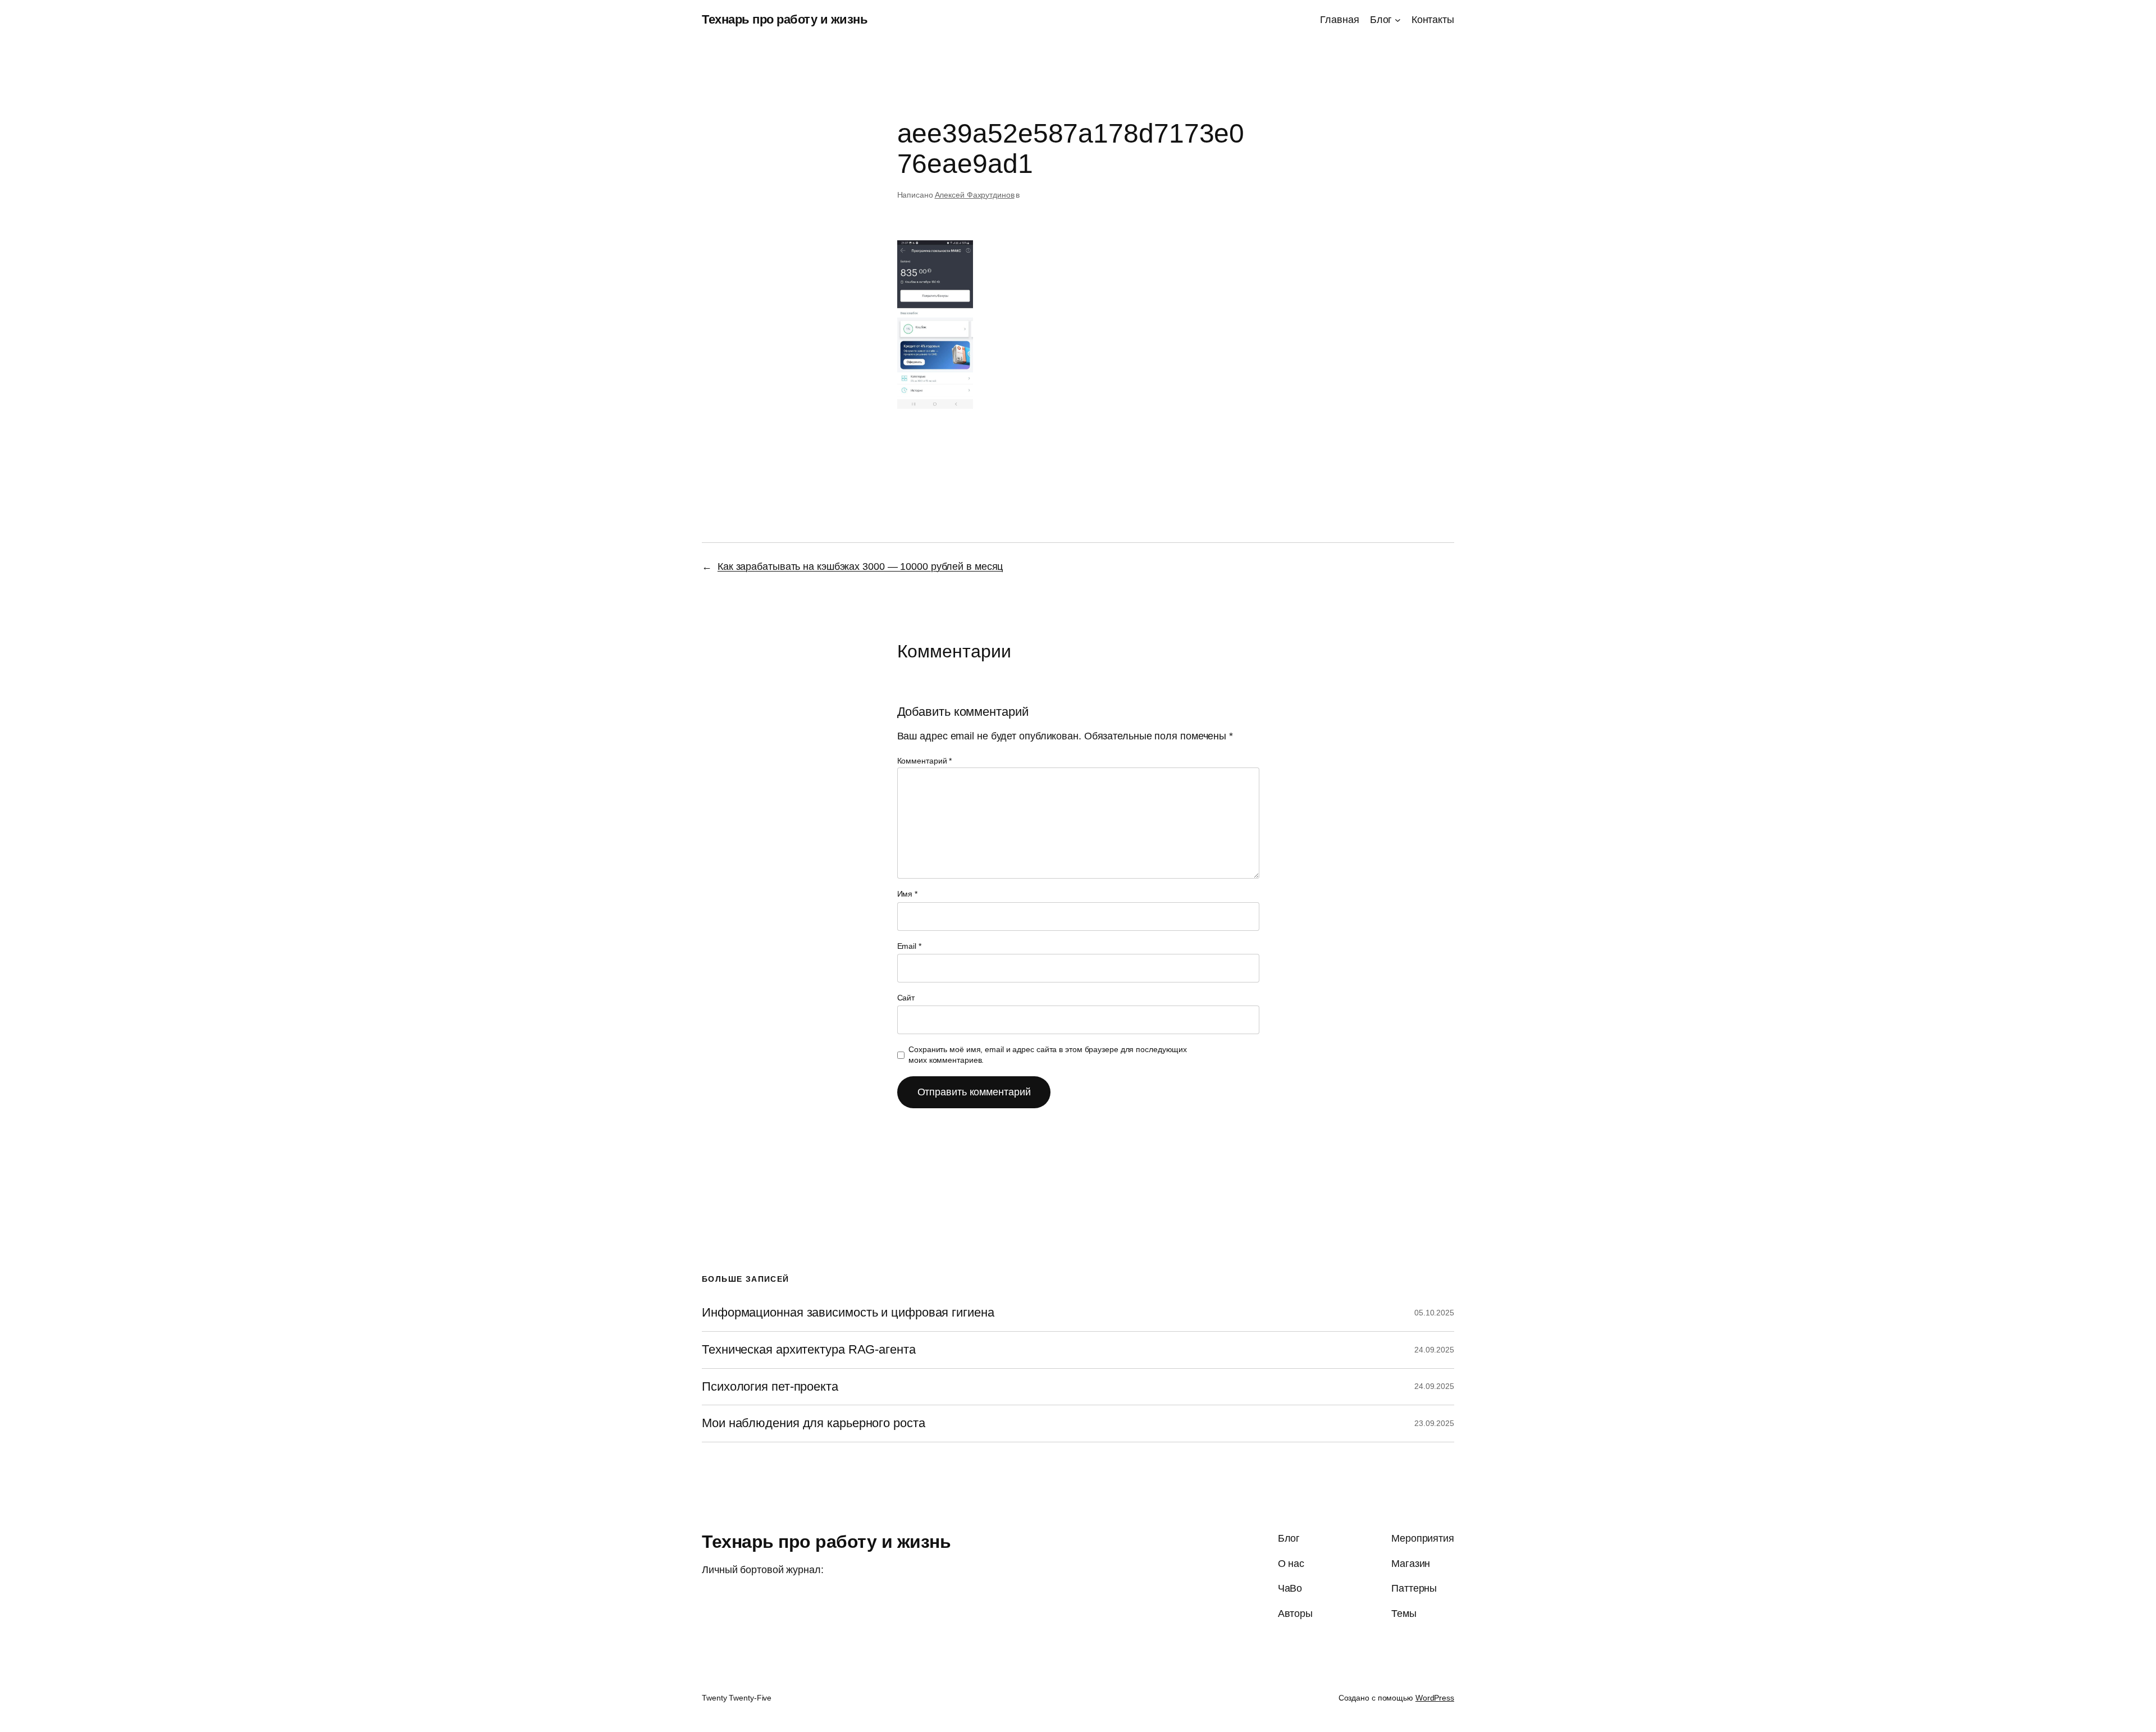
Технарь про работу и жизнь (785, 19)
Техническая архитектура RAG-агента (809, 1350)
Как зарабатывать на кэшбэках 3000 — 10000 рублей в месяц (860, 566)
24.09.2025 (1434, 1350)
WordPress (1435, 1698)
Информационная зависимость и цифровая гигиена (848, 1313)
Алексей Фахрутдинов (975, 195)
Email (909, 946)
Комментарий (925, 761)
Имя (908, 894)
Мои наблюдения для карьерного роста (814, 1423)
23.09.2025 (1434, 1423)
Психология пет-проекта (770, 1387)
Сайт (906, 998)
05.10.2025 (1434, 1313)
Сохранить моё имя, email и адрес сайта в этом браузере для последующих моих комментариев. (1048, 1055)
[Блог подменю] (1398, 20)
